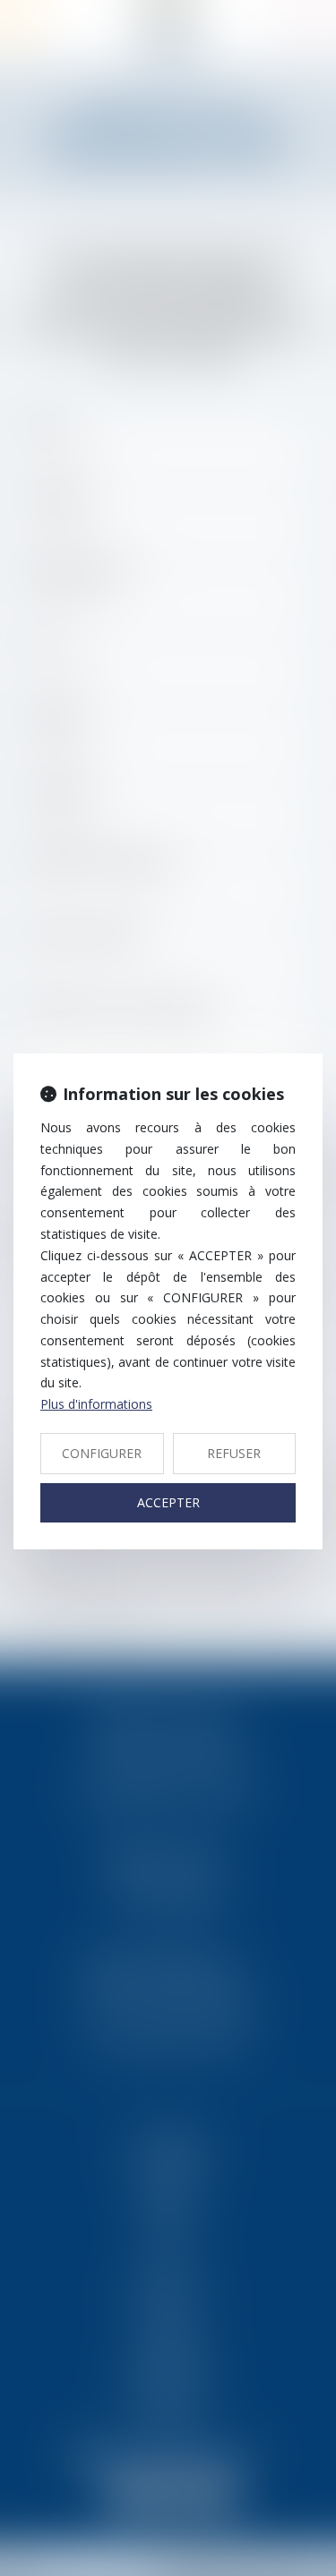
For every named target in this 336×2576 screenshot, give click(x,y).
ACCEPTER (168, 1502)
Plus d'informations (96, 1404)
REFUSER (234, 1453)
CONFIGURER (102, 1453)
